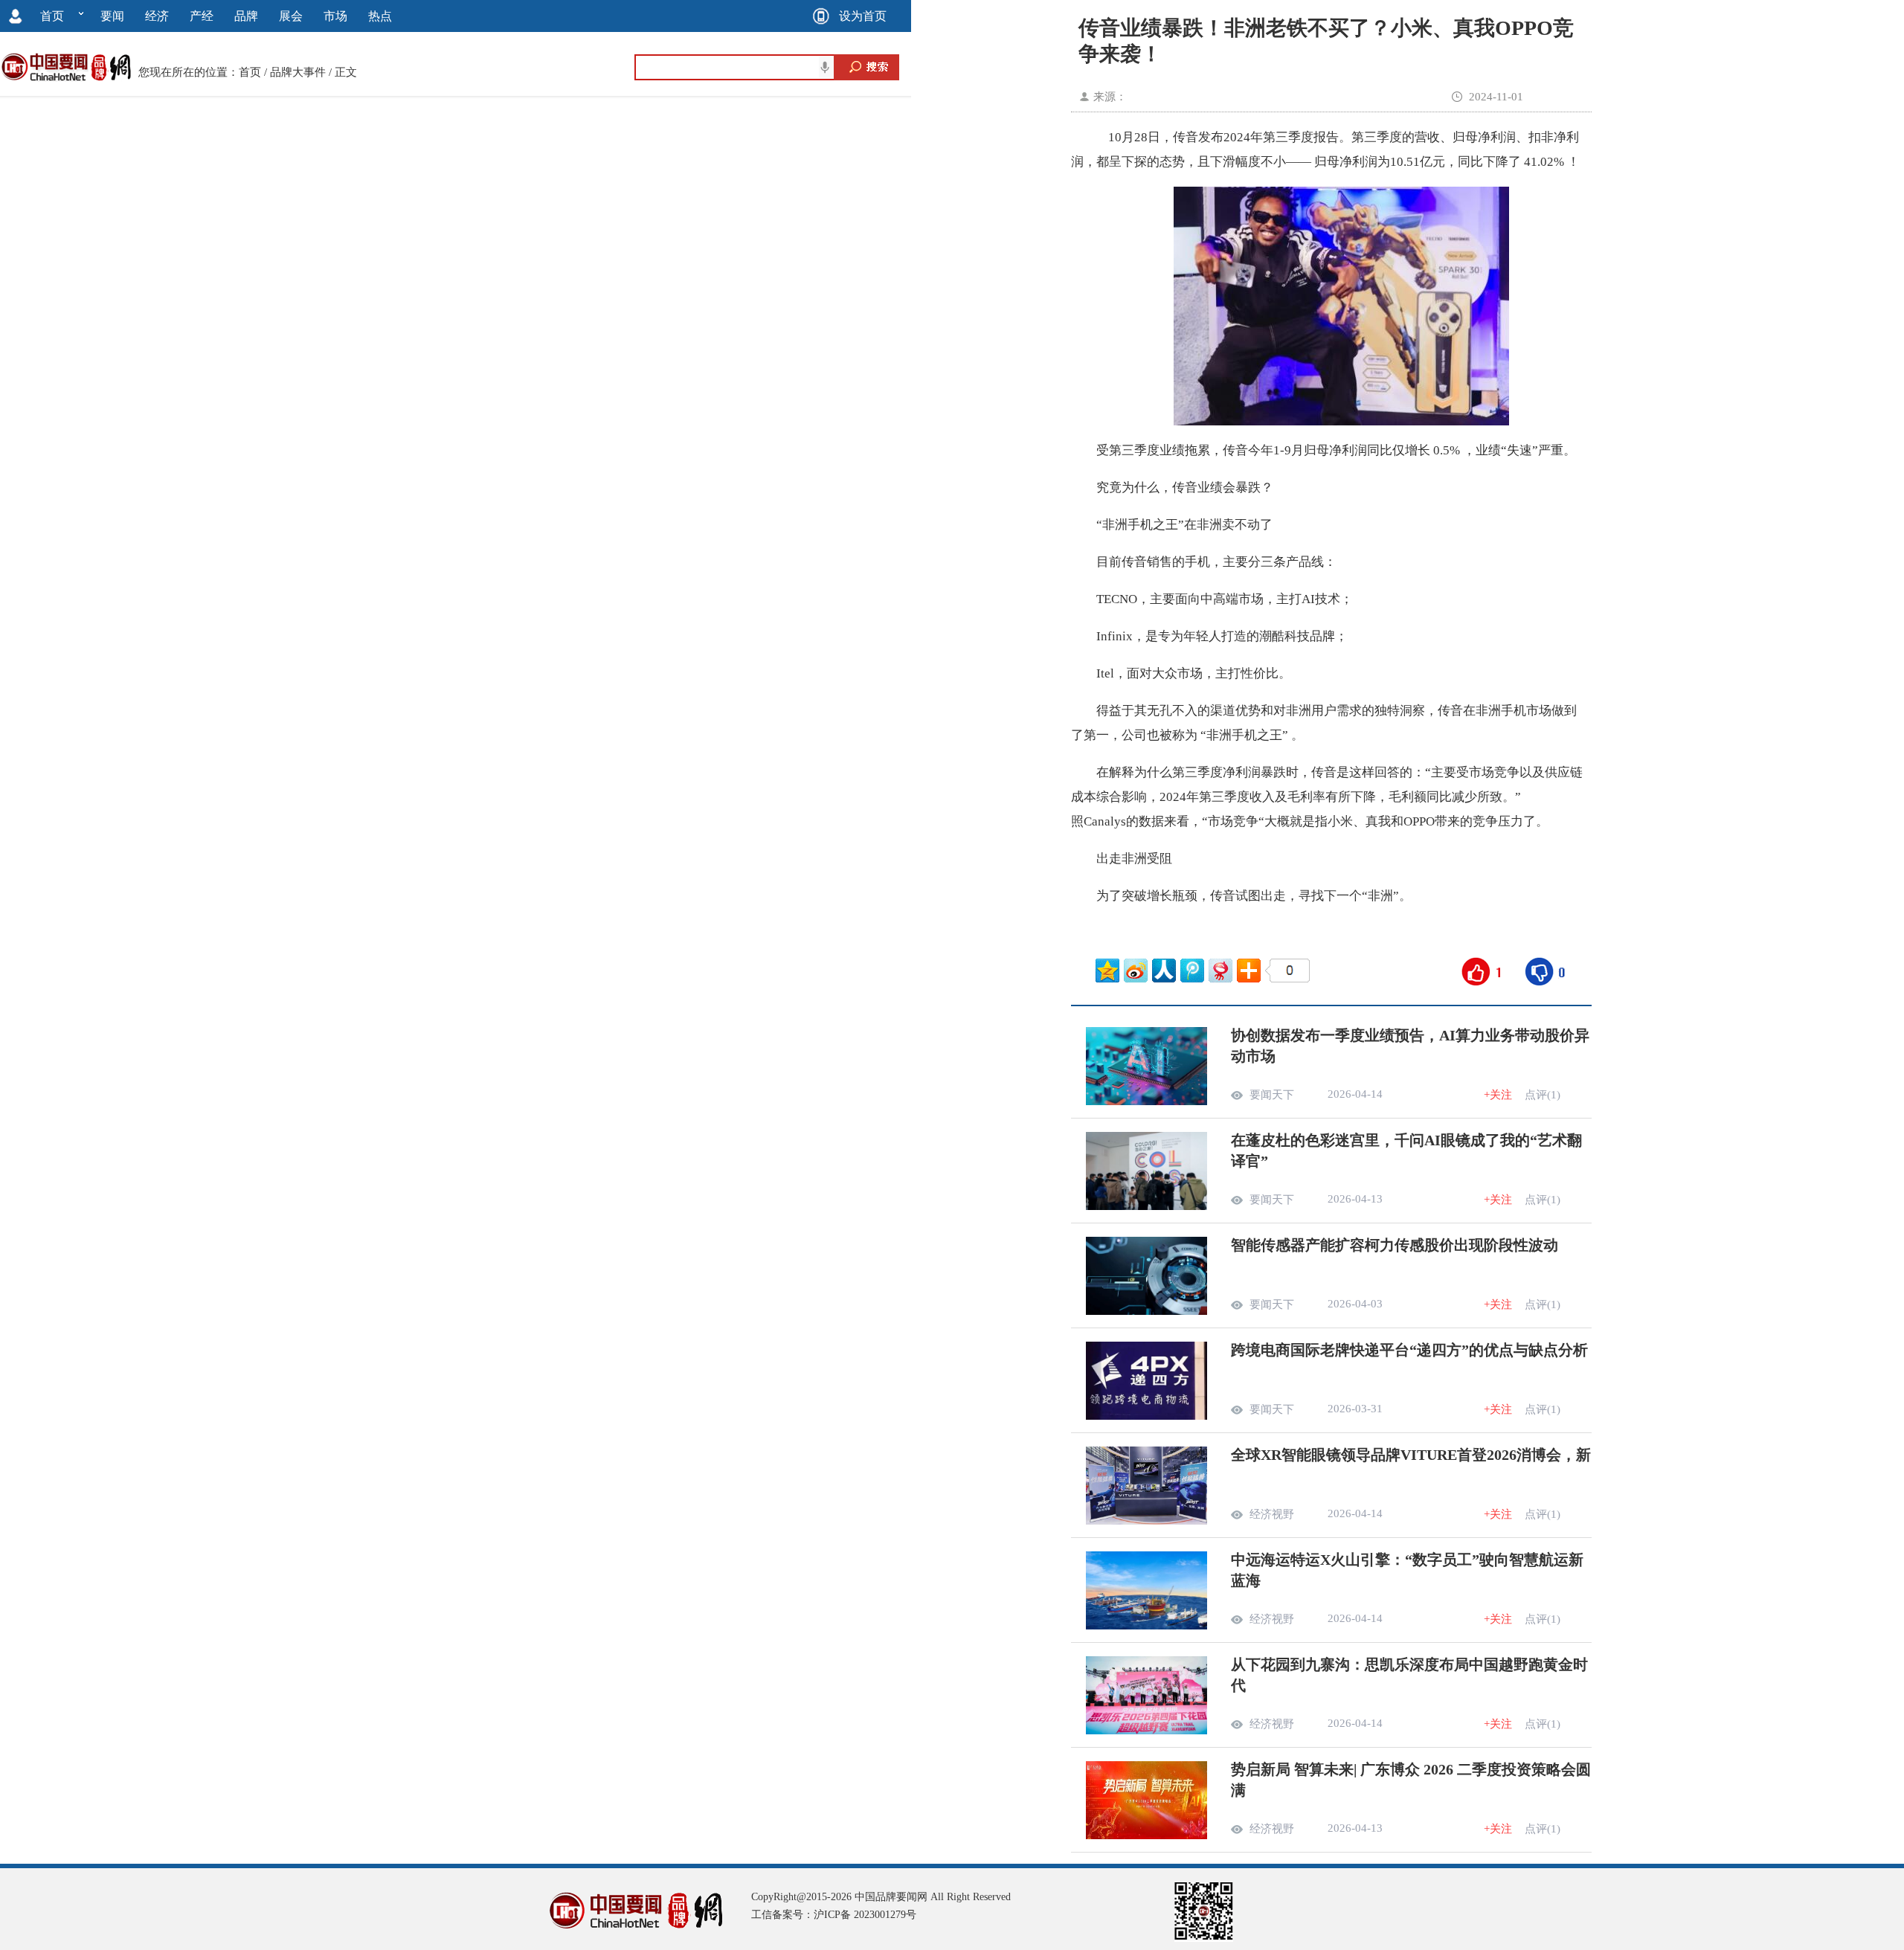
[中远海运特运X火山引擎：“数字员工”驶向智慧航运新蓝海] (1146, 1626)
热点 (380, 16)
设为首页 (863, 16)
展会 (291, 16)
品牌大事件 (298, 72)
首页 (52, 16)
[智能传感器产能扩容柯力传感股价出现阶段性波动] (1146, 1311)
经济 (157, 16)
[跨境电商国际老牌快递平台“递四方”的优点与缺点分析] (1146, 1416)
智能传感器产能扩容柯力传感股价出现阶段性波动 (1395, 1245)
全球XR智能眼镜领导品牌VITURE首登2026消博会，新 (1411, 1455)
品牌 (246, 16)
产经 (202, 16)
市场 (335, 16)
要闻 (112, 16)
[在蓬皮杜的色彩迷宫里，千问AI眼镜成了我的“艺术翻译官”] (1146, 1206)
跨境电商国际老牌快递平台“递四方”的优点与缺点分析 (1409, 1350)
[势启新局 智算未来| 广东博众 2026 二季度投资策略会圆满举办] (1146, 1835)
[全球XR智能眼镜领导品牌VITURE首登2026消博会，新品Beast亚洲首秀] (1146, 1521)
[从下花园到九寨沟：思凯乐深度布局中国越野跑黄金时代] (1146, 1731)
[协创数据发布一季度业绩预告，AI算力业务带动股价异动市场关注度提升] (1146, 1101)
